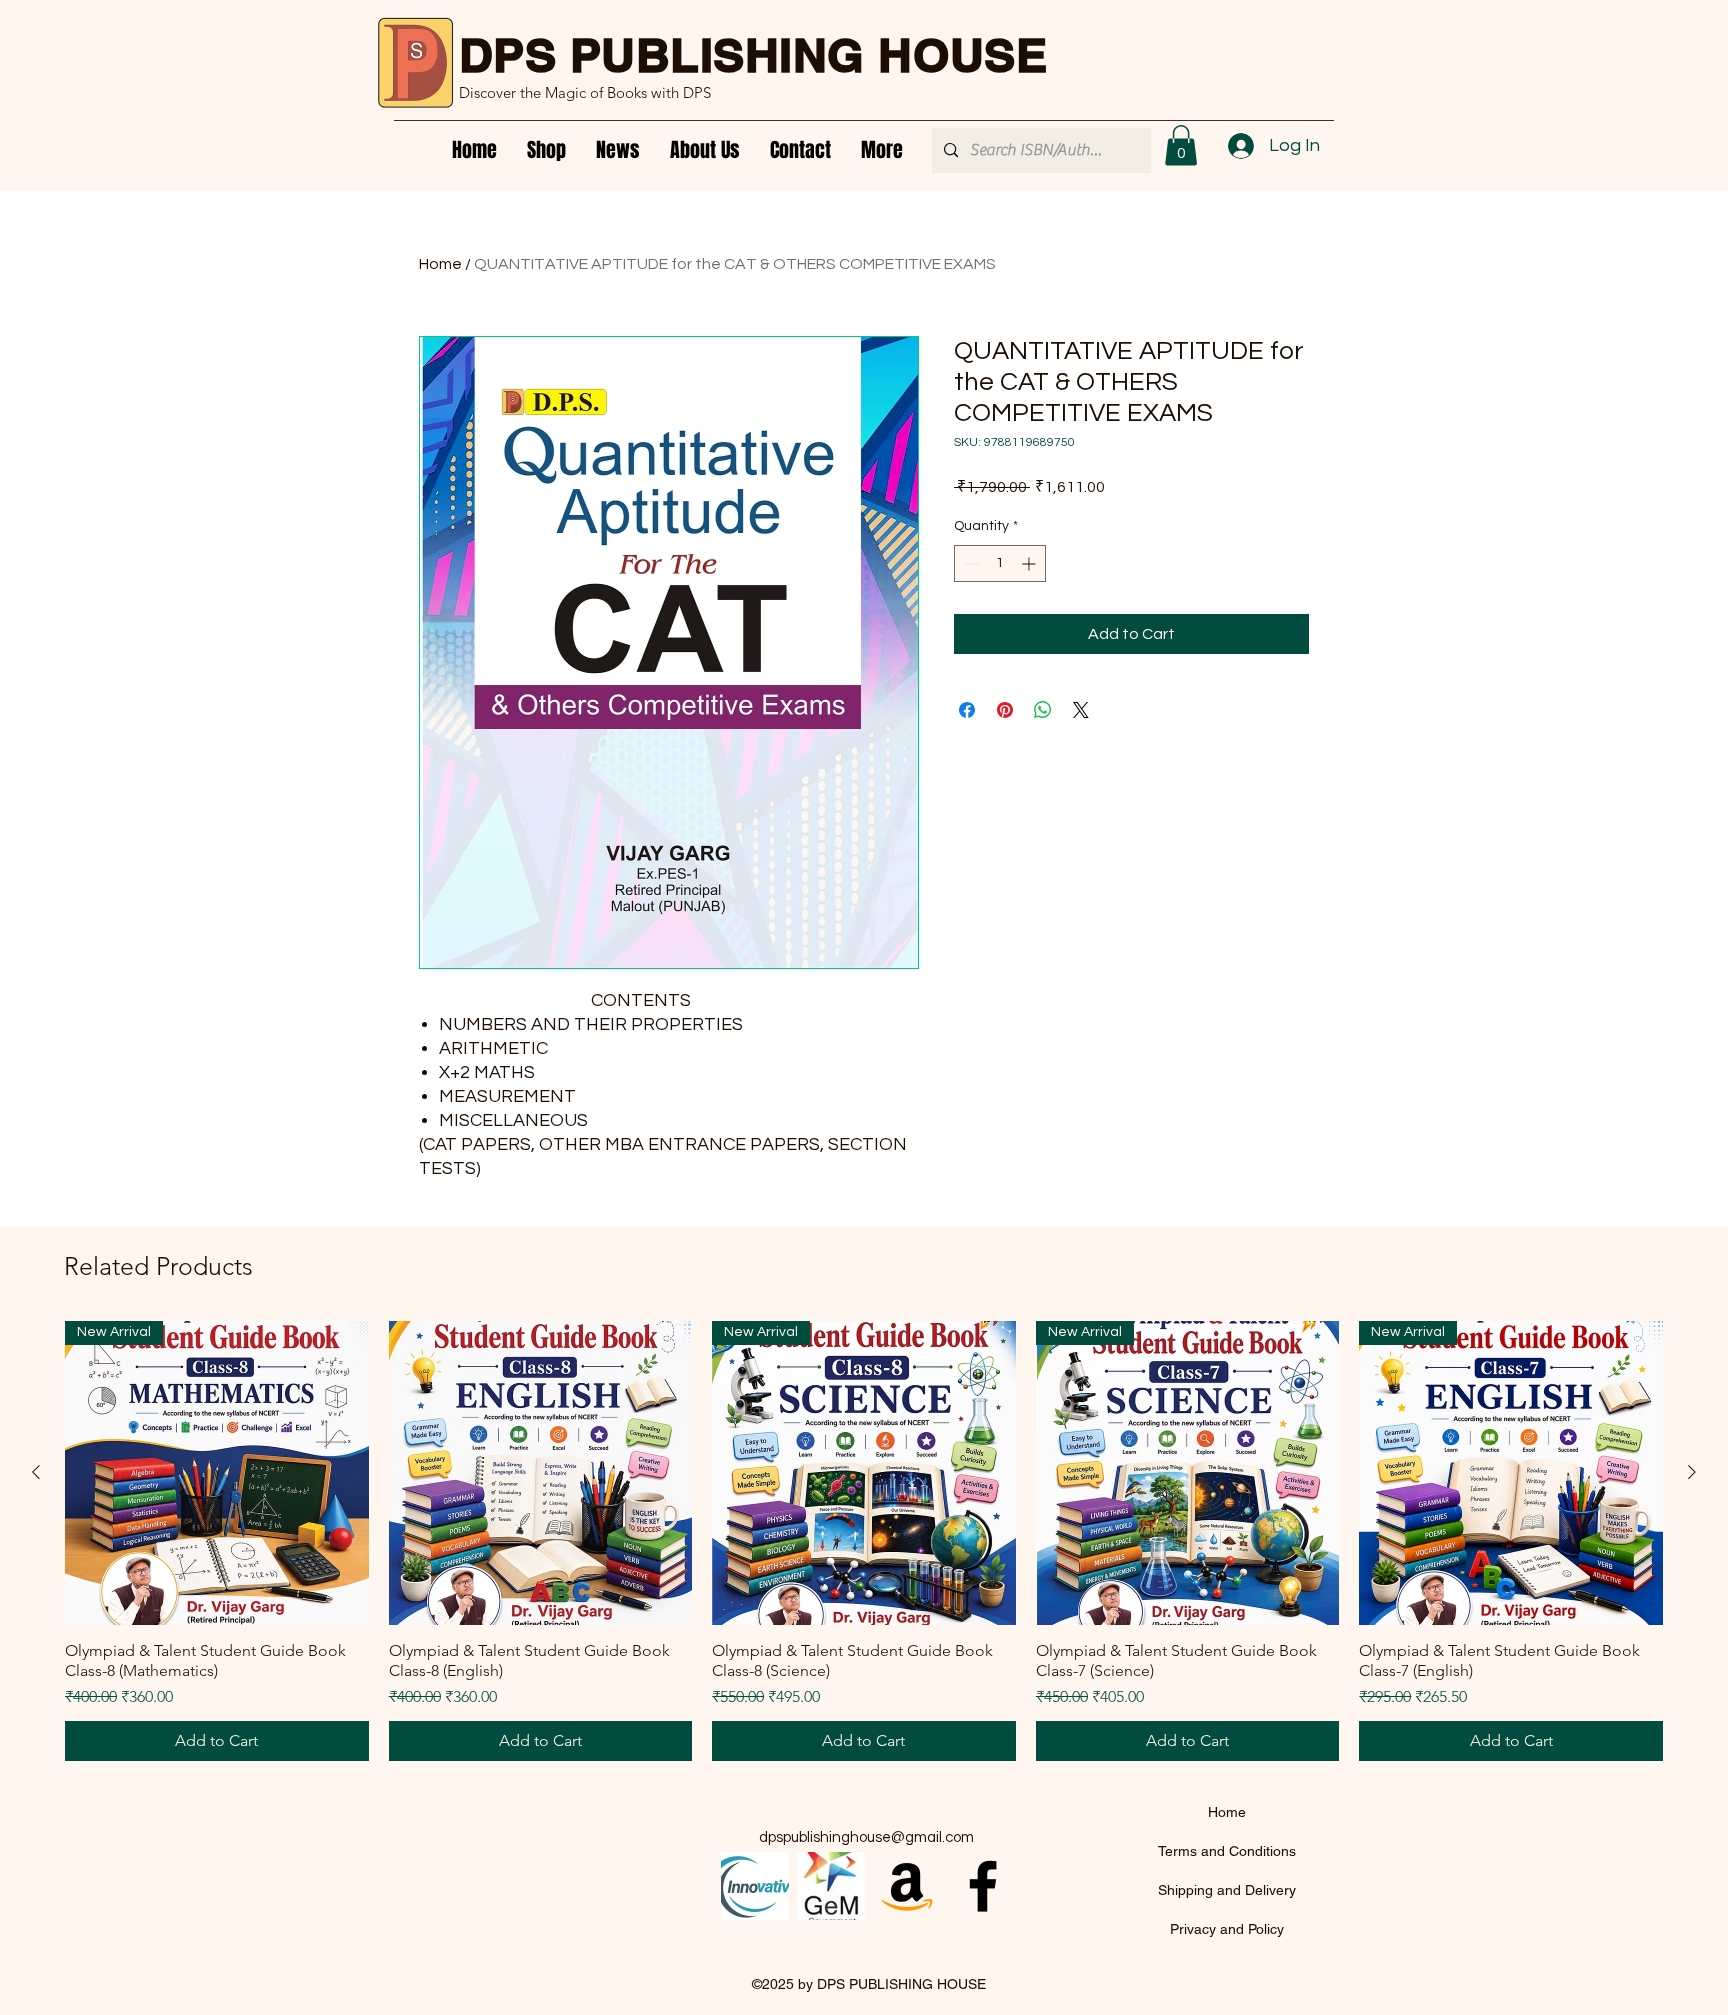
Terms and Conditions (1227, 1851)
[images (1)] (831, 1886)
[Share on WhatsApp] (1043, 710)
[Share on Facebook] (967, 710)
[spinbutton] (1000, 563)
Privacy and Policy (1227, 1929)
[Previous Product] (36, 1472)
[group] (864, 1541)
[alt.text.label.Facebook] (983, 1886)
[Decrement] (969, 563)
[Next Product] (1692, 1472)
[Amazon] (907, 1886)
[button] (1181, 145)
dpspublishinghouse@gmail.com (866, 1837)
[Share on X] (1081, 710)
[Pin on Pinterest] (1005, 710)
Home (440, 264)
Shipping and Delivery (1227, 1890)
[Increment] (1030, 563)
